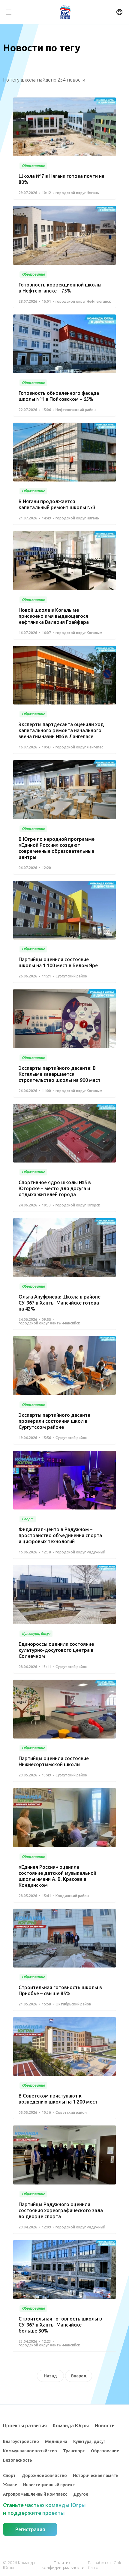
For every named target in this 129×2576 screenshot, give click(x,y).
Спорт (9, 2475)
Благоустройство (21, 2441)
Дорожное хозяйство (44, 2475)
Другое (81, 2494)
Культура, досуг (89, 2441)
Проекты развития (25, 2426)
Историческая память (96, 2475)
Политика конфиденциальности (63, 2565)
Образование (105, 2451)
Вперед (79, 2376)
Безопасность (18, 2460)
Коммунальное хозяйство (30, 2451)
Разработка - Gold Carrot (105, 2565)
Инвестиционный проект (49, 2485)
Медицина (56, 2441)
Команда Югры (71, 2426)
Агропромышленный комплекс (35, 2494)
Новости (105, 2426)
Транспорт (74, 2451)
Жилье (10, 2485)
